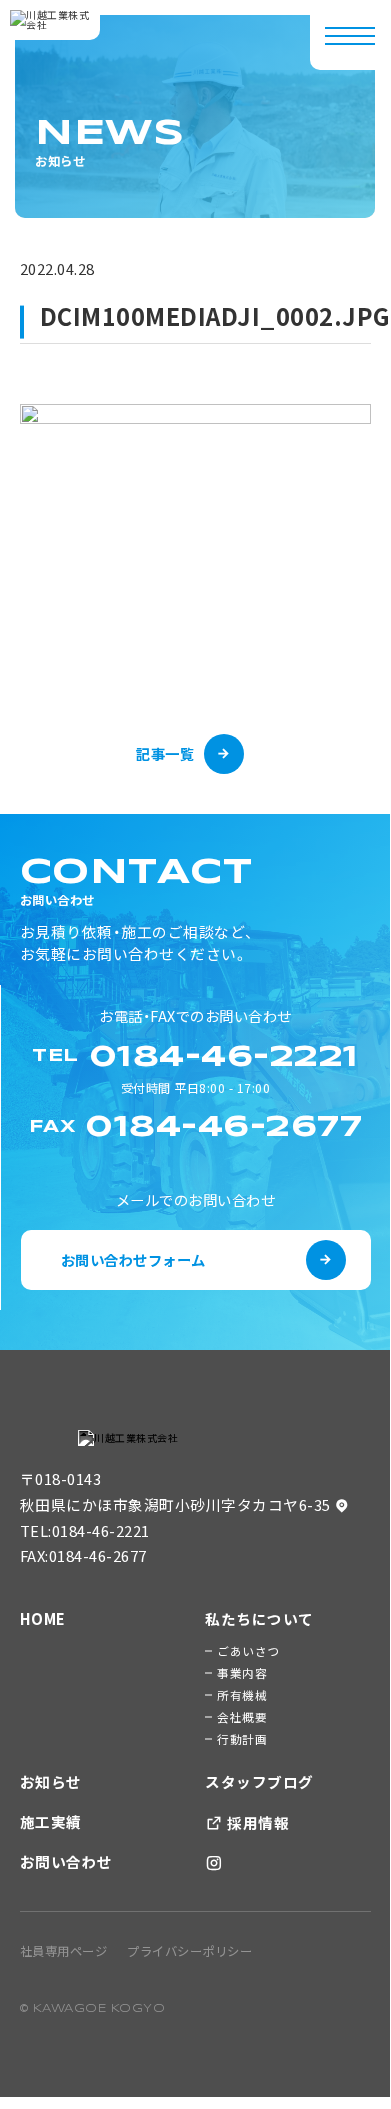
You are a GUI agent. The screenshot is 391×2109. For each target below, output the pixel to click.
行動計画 (242, 1738)
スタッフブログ (259, 1781)
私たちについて (259, 1618)
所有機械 (242, 1694)
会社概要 (242, 1716)
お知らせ (51, 1781)
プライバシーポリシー (189, 1951)
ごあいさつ (248, 1650)
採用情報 (257, 1822)
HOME (43, 1618)
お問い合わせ (66, 1861)
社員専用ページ (64, 1951)
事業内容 (242, 1672)
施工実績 (51, 1821)
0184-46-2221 (101, 1530)
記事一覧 (165, 753)
